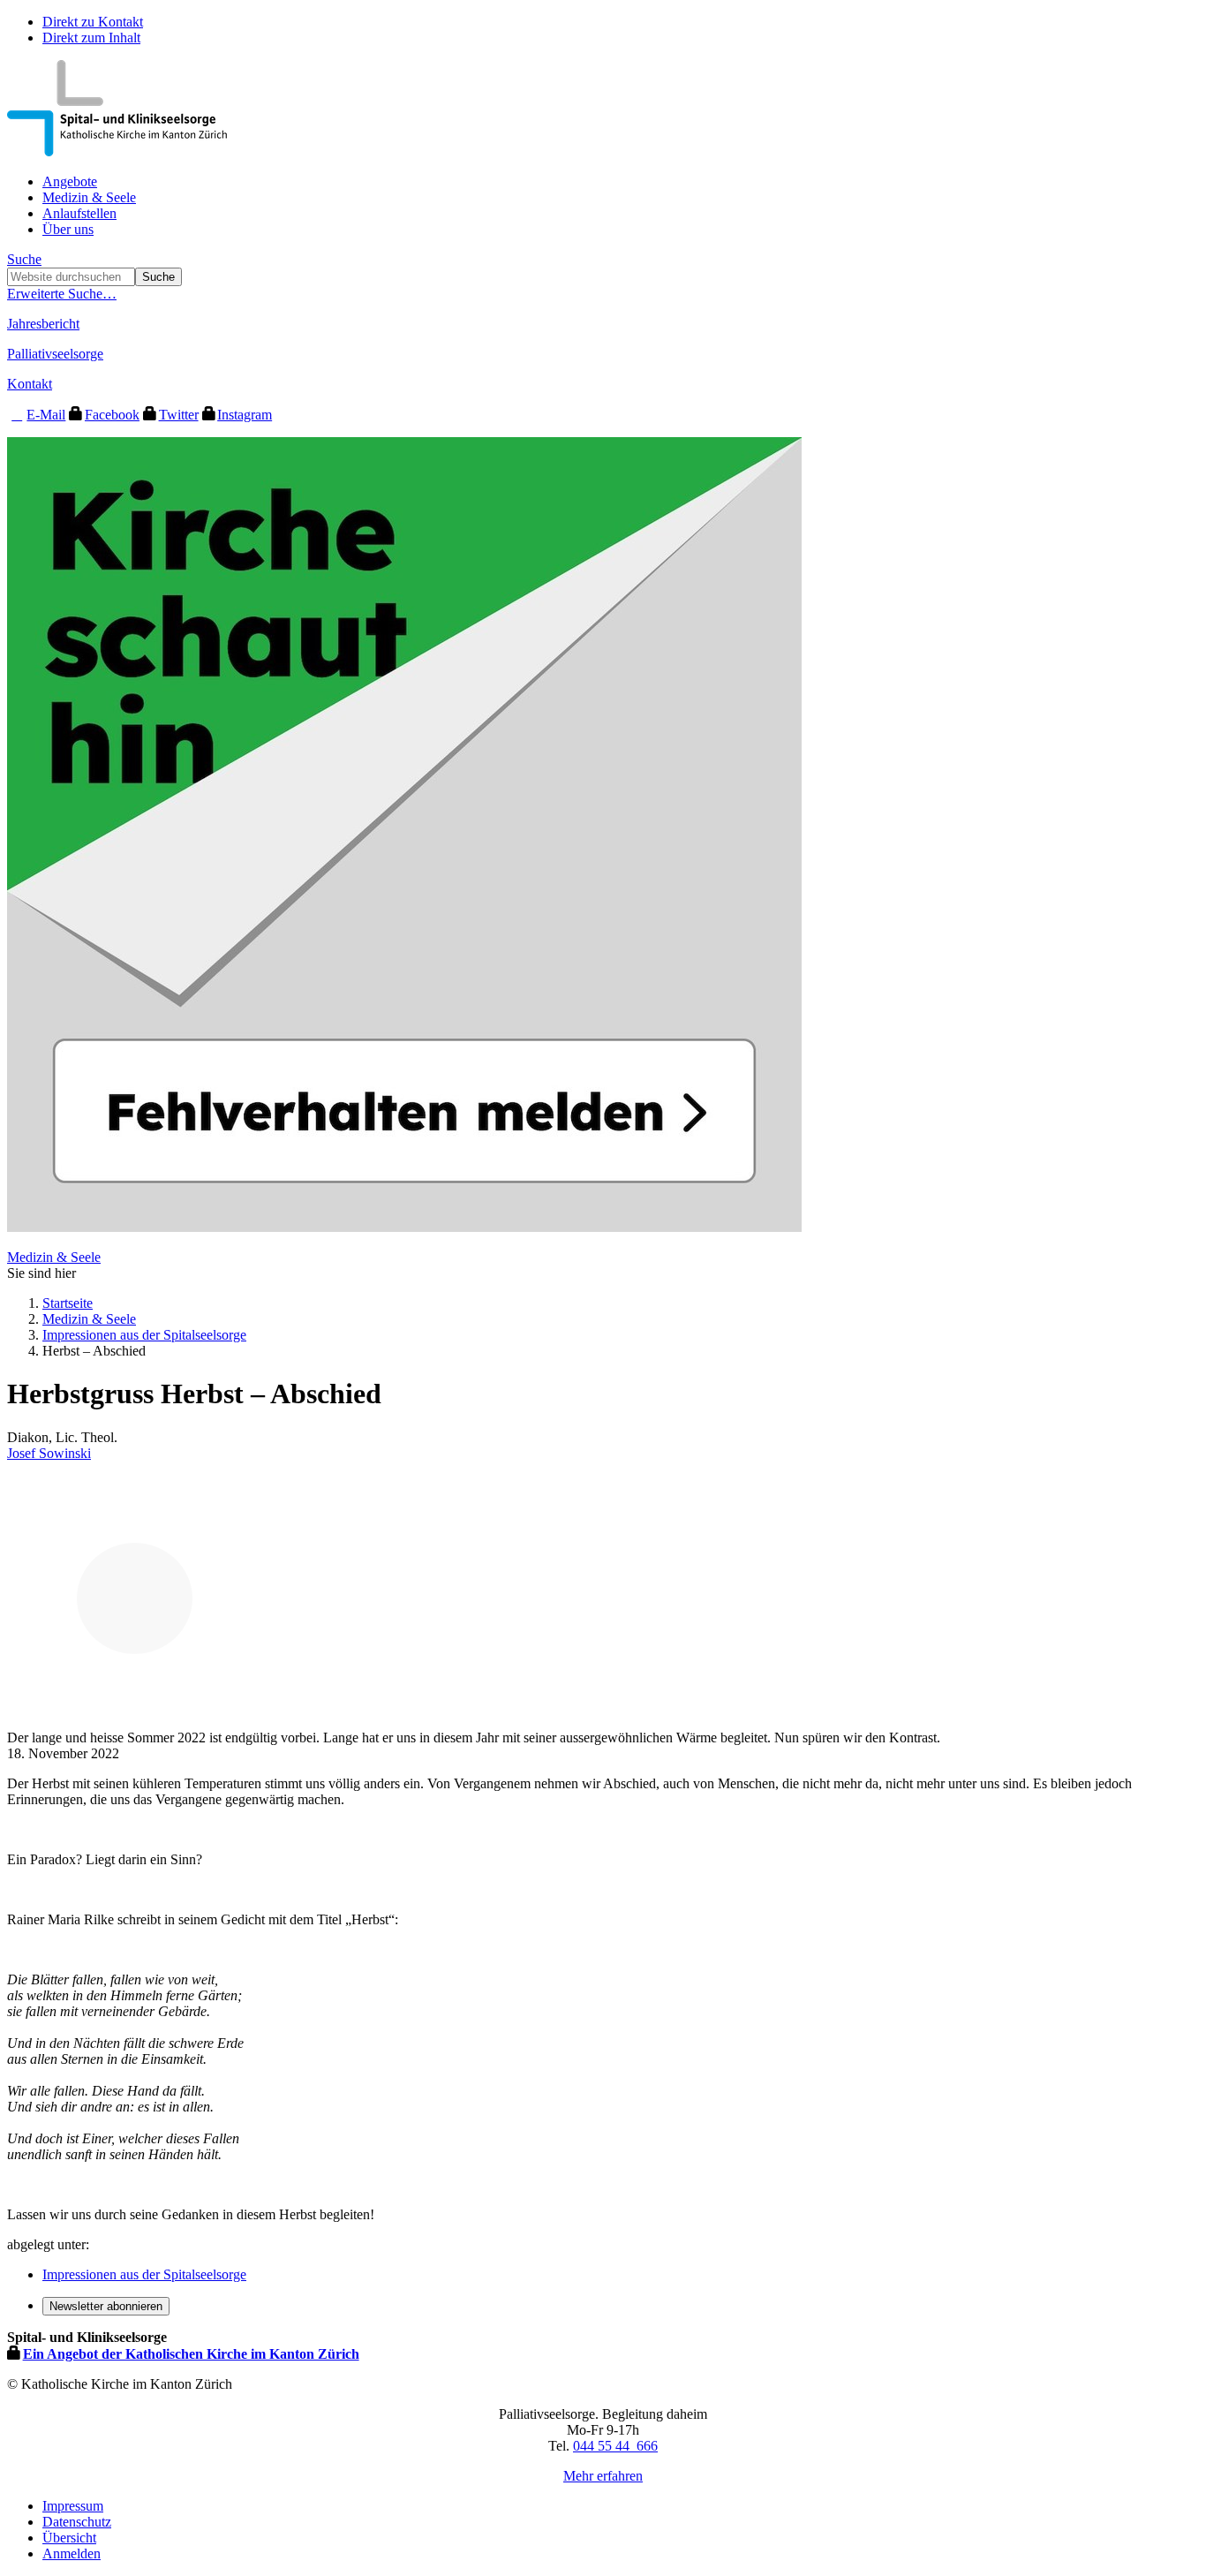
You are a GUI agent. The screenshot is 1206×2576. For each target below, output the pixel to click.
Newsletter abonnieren (106, 2306)
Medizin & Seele (89, 197)
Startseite (68, 1303)
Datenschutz (77, 2522)
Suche (24, 259)
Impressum (73, 2506)
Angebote (70, 181)
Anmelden (72, 2553)
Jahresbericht (43, 324)
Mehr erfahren (603, 2476)
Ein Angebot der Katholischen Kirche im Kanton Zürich (191, 2354)
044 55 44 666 (615, 2446)
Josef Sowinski (49, 1453)
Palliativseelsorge (55, 354)
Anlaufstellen (79, 213)
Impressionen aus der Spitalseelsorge (144, 1335)
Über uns (68, 229)
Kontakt (30, 384)
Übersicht (69, 2538)
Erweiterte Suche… (62, 294)
